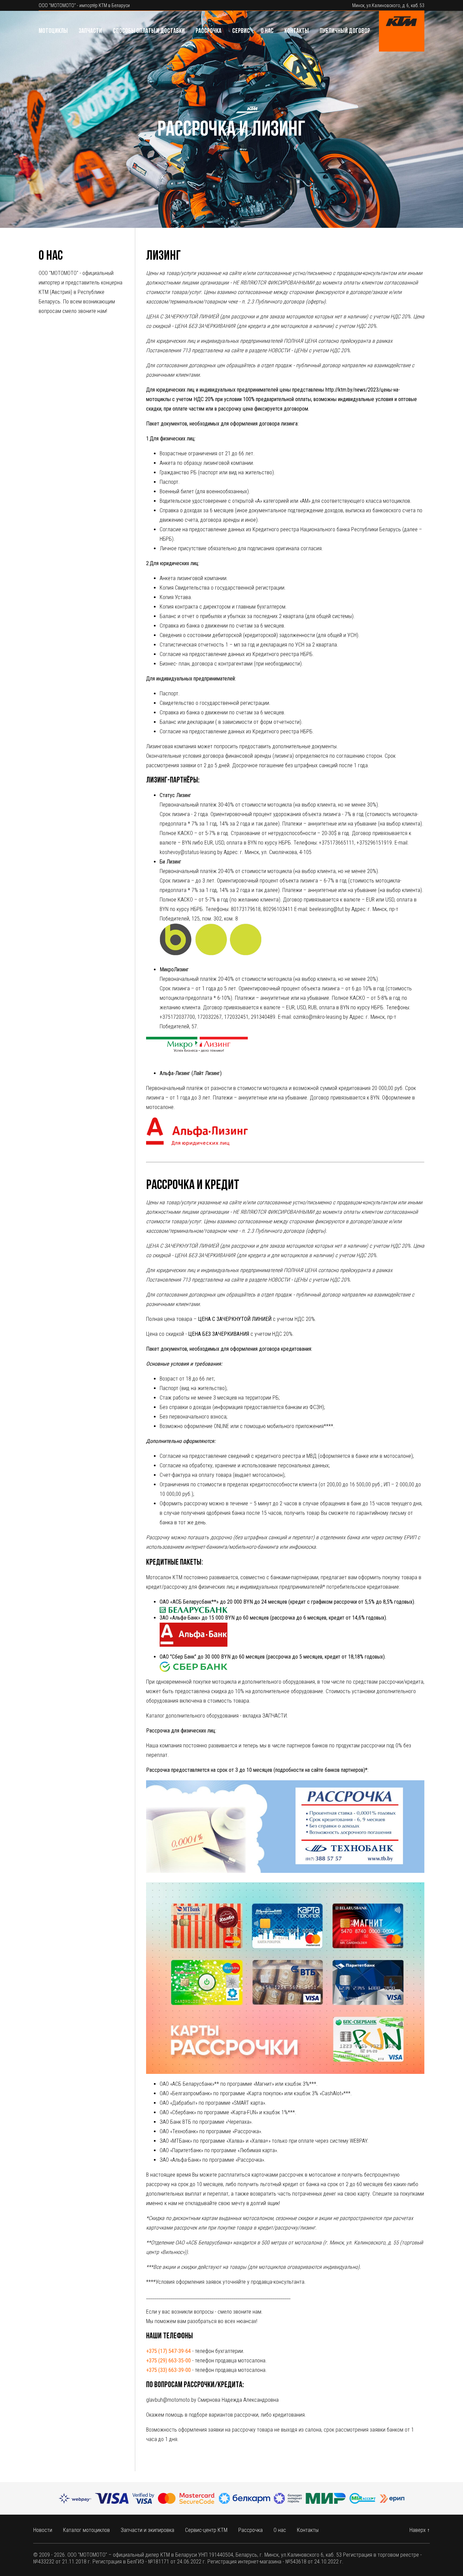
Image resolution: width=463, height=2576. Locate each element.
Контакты (297, 31)
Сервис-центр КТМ (206, 2530)
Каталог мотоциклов (86, 2530)
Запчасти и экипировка (147, 2530)
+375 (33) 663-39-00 (168, 2370)
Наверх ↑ (420, 2530)
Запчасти (90, 31)
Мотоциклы (53, 31)
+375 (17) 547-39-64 (168, 2351)
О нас (267, 31)
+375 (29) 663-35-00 (168, 2361)
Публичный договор (345, 31)
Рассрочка (208, 31)
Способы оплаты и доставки (149, 31)
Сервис (241, 31)
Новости (43, 2530)
